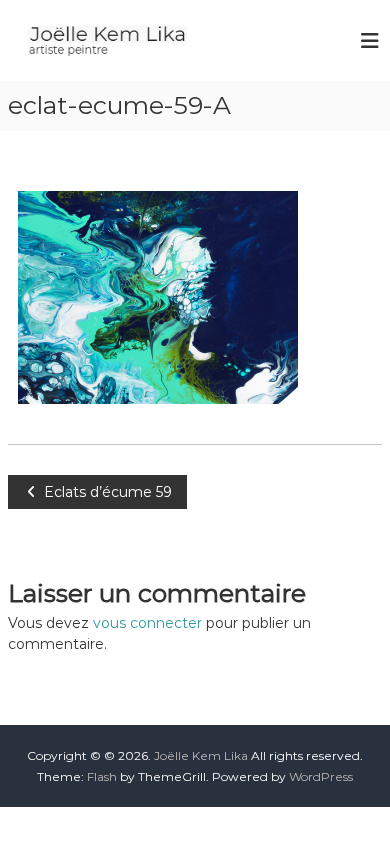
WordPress (321, 776)
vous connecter (147, 623)
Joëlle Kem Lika (201, 755)
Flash (102, 776)
